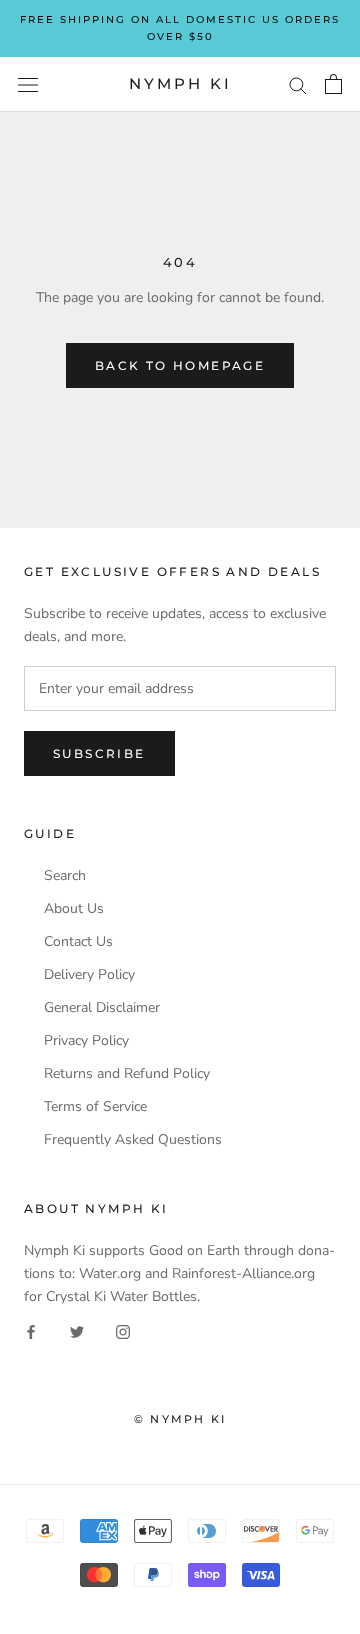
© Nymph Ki (180, 1419)
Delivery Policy (89, 975)
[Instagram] (123, 1330)
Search (65, 876)
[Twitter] (77, 1330)
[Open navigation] (28, 84)
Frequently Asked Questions (133, 1140)
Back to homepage (180, 365)
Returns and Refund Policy (127, 1074)
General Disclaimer (102, 1008)
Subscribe (99, 753)
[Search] (298, 84)
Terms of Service (95, 1107)
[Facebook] (31, 1330)
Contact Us (78, 942)
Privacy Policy (86, 1041)
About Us (74, 909)
